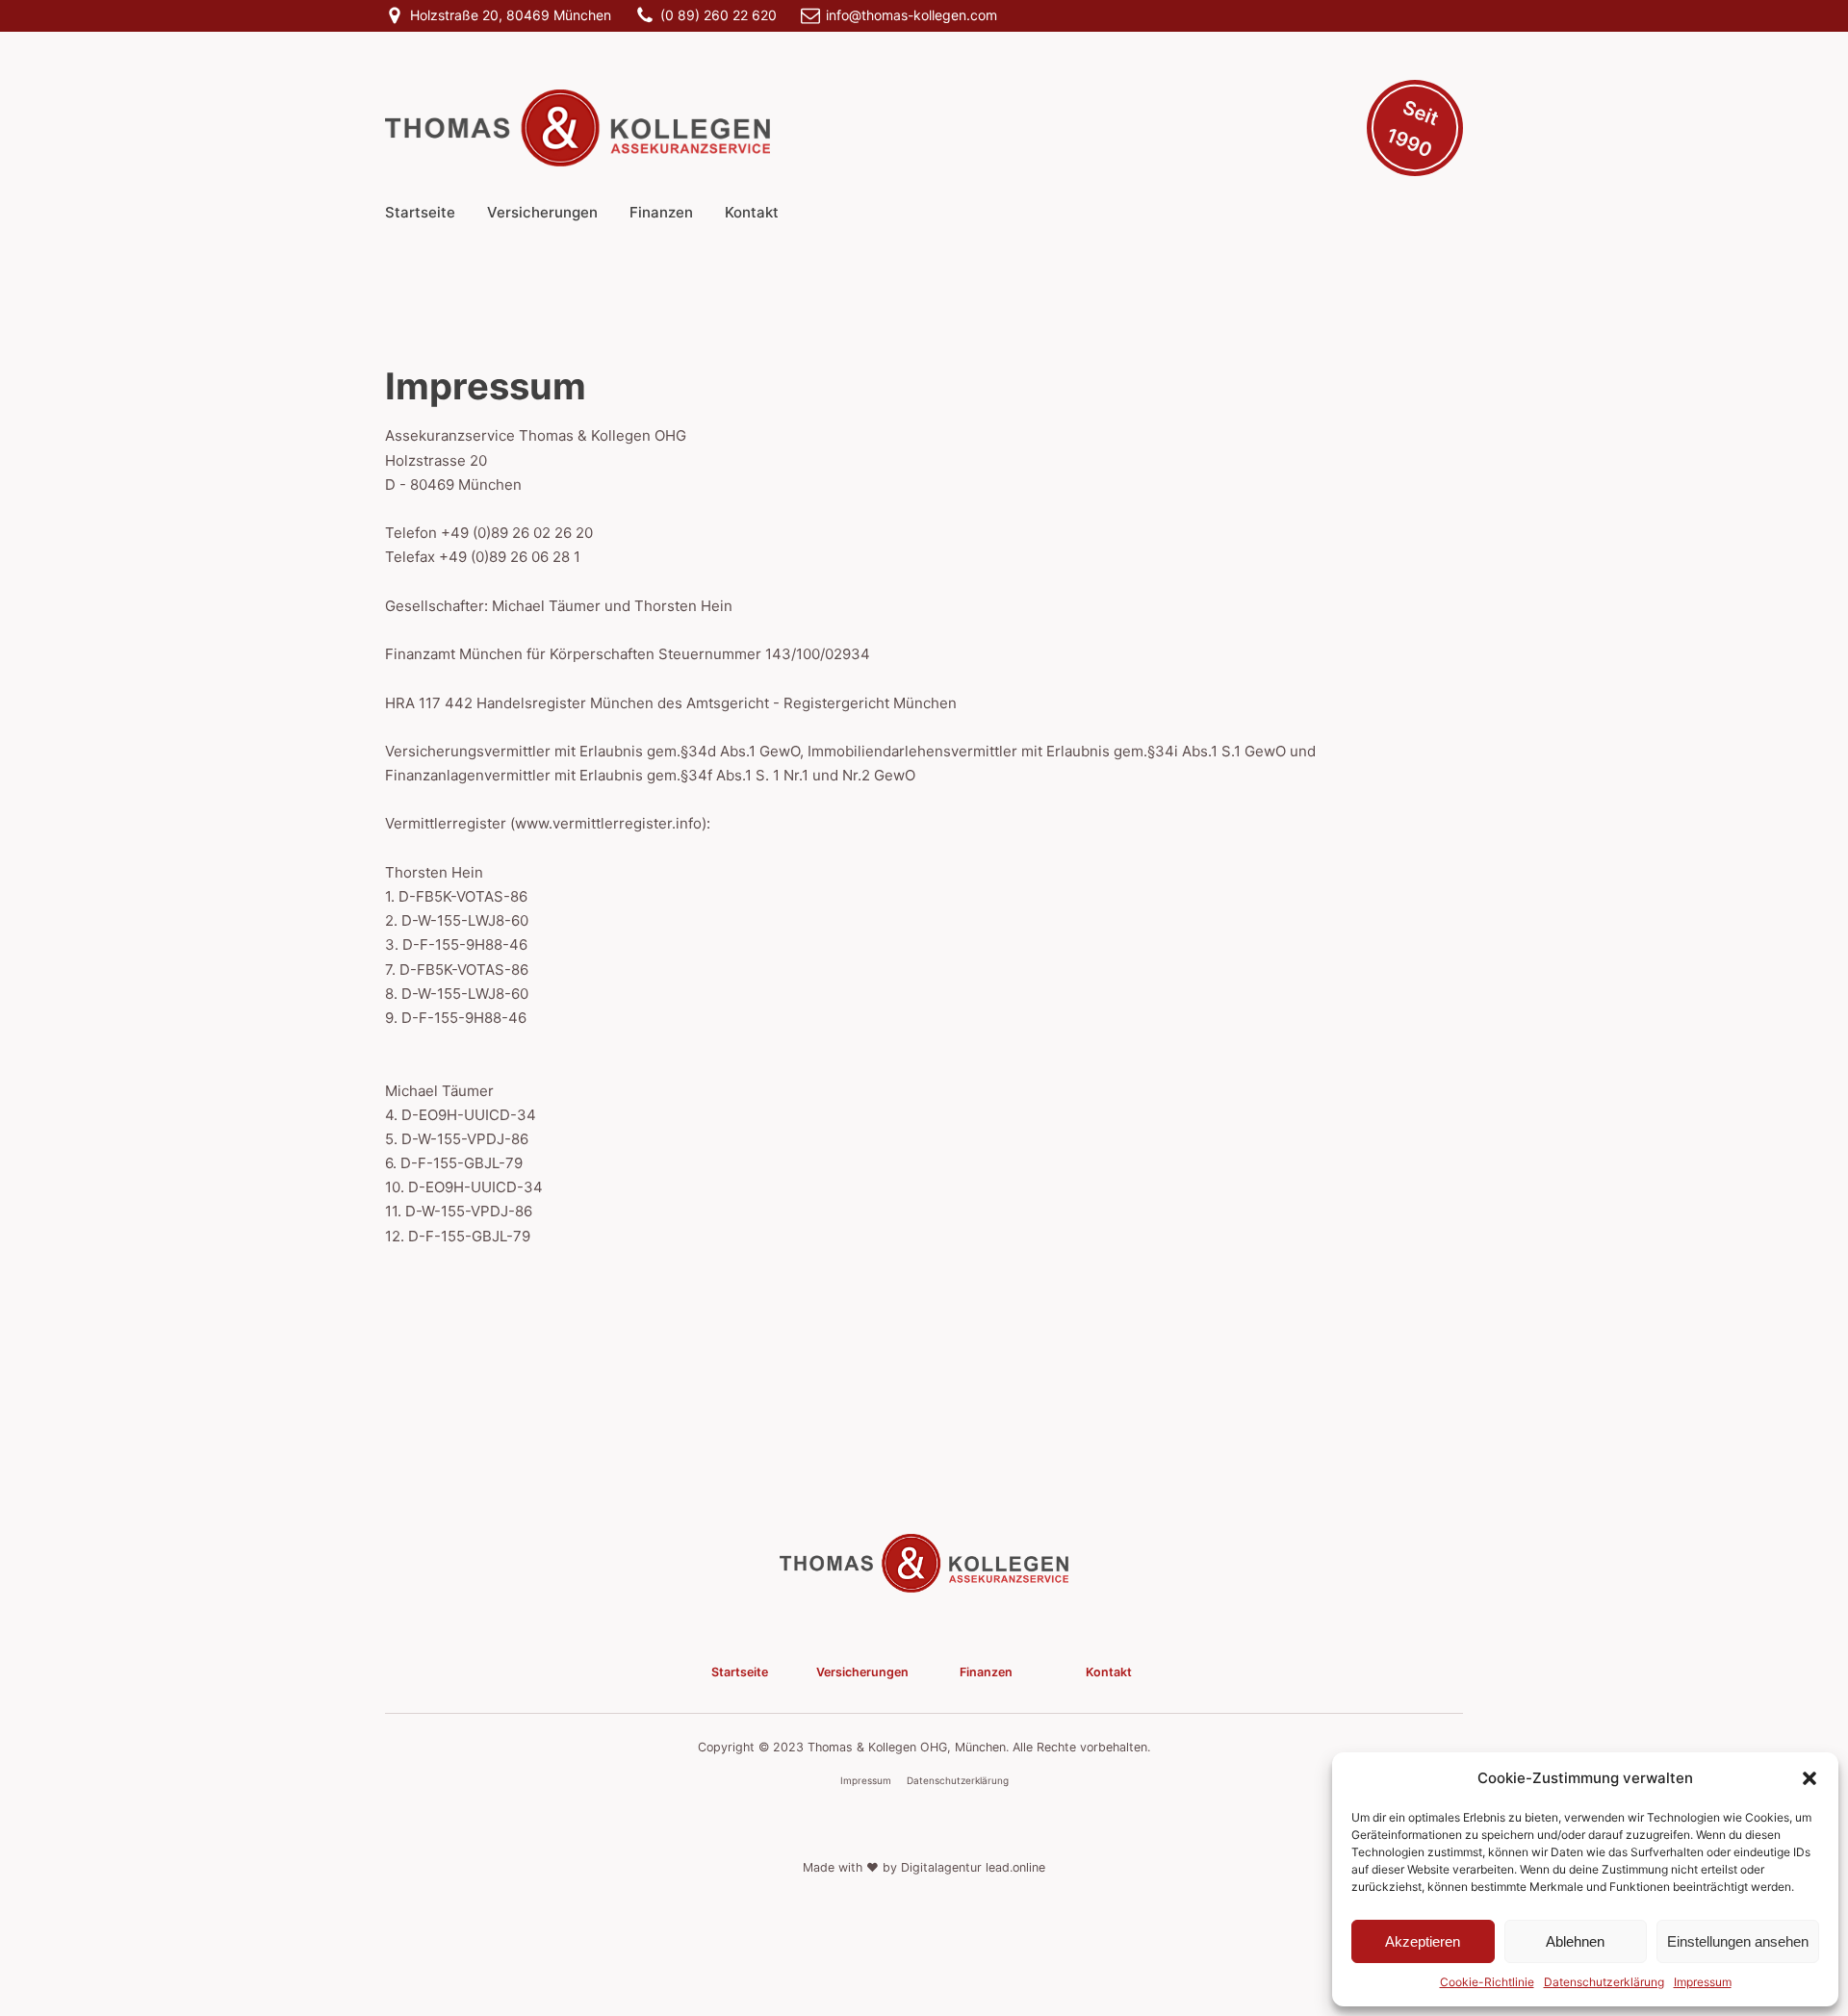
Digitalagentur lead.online (973, 1867)
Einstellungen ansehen (1738, 1941)
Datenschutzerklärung (1604, 1982)
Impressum (1703, 1982)
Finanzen (661, 212)
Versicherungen (542, 212)
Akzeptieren (1423, 1941)
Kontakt (752, 212)
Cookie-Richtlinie (1487, 1982)
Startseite (420, 212)
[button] (1809, 1778)
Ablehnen (1575, 1941)
